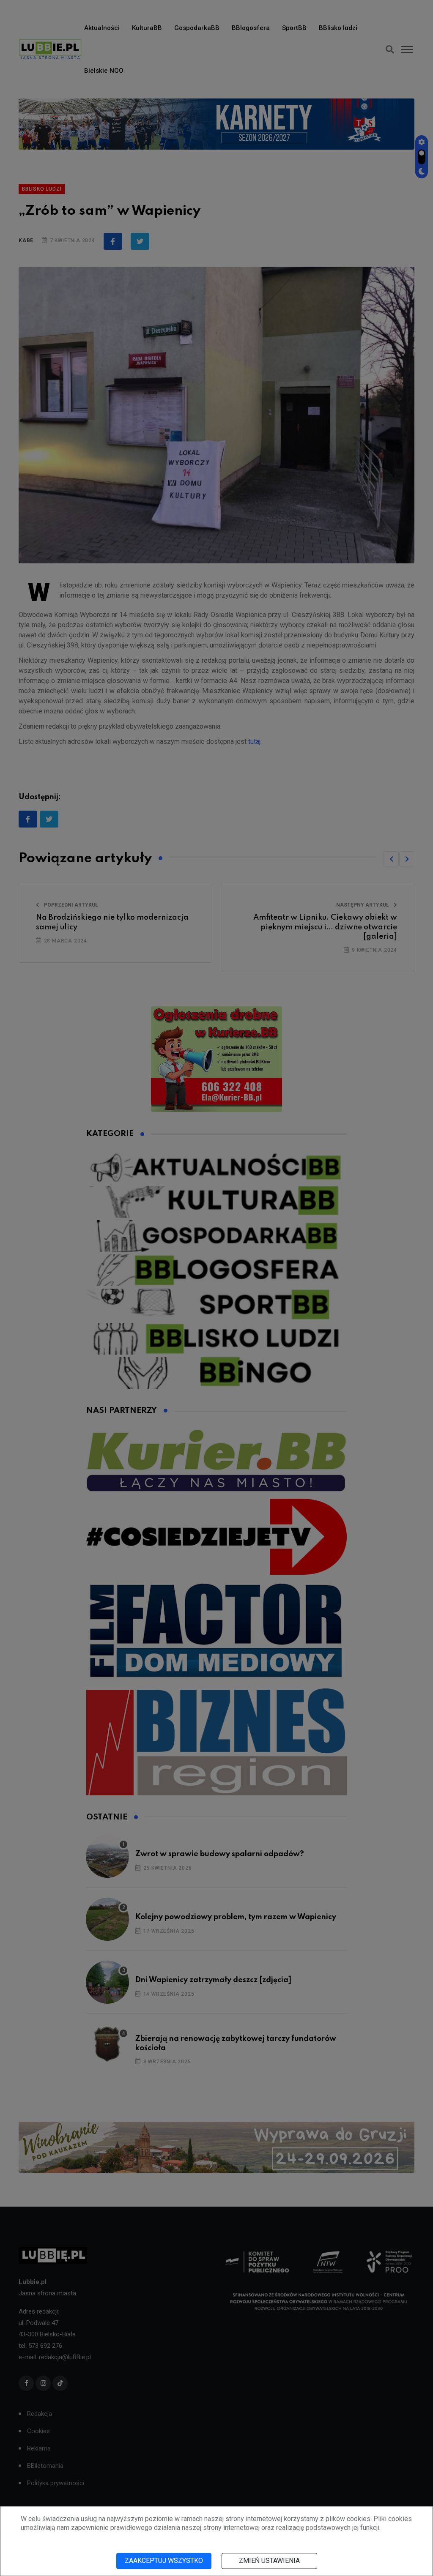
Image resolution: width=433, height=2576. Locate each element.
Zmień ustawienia (269, 2561)
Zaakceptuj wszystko (164, 2561)
